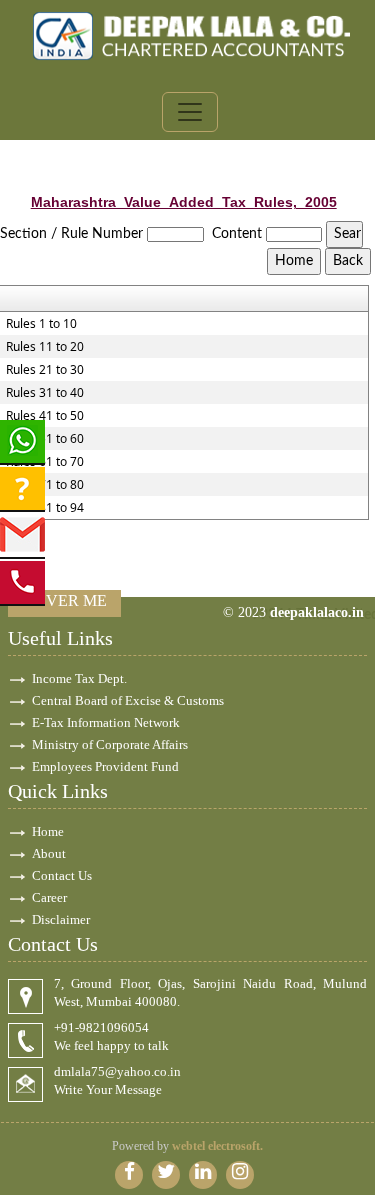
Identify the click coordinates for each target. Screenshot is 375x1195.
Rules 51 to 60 (45, 439)
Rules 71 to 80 (45, 485)
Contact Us (62, 875)
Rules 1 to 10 (41, 324)
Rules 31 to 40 (45, 393)
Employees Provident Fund (105, 766)
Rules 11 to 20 (45, 347)
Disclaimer (61, 919)
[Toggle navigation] (190, 112)
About (49, 853)
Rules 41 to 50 (45, 416)
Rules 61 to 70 (45, 462)
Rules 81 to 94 (45, 508)
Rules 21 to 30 (45, 370)
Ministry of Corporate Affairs (110, 744)
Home (48, 831)
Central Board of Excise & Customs (128, 700)
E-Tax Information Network (106, 722)
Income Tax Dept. (79, 678)
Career (49, 897)
